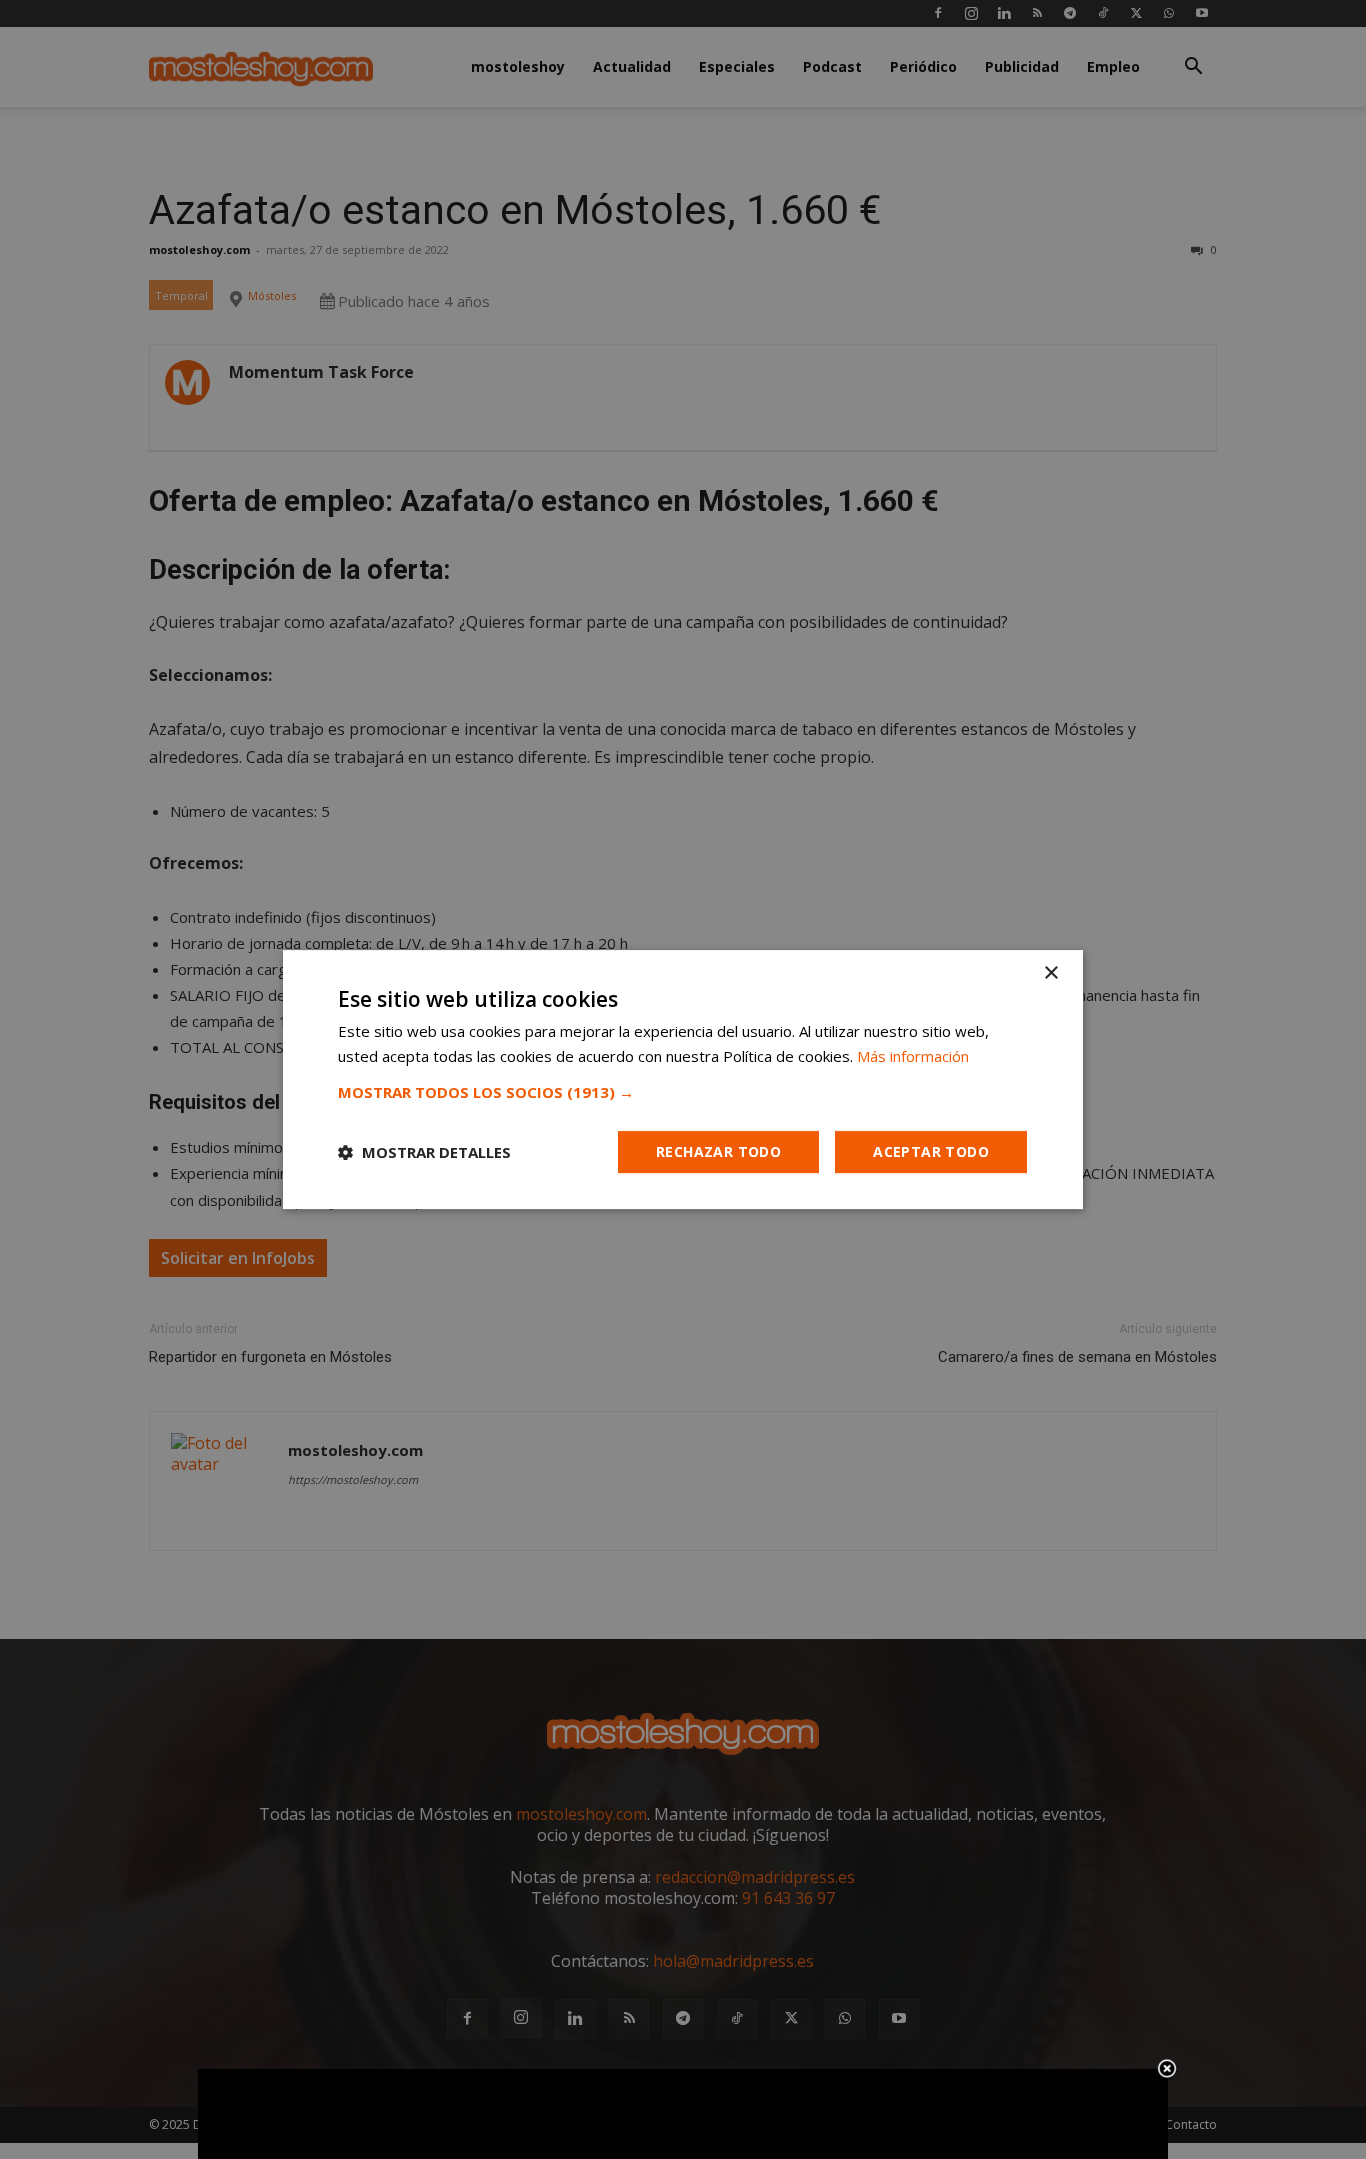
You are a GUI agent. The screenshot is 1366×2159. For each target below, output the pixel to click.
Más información (913, 1056)
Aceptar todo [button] (931, 1151)
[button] (683, 1092)
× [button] (1050, 973)
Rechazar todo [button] (718, 1151)
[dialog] (683, 1080)
